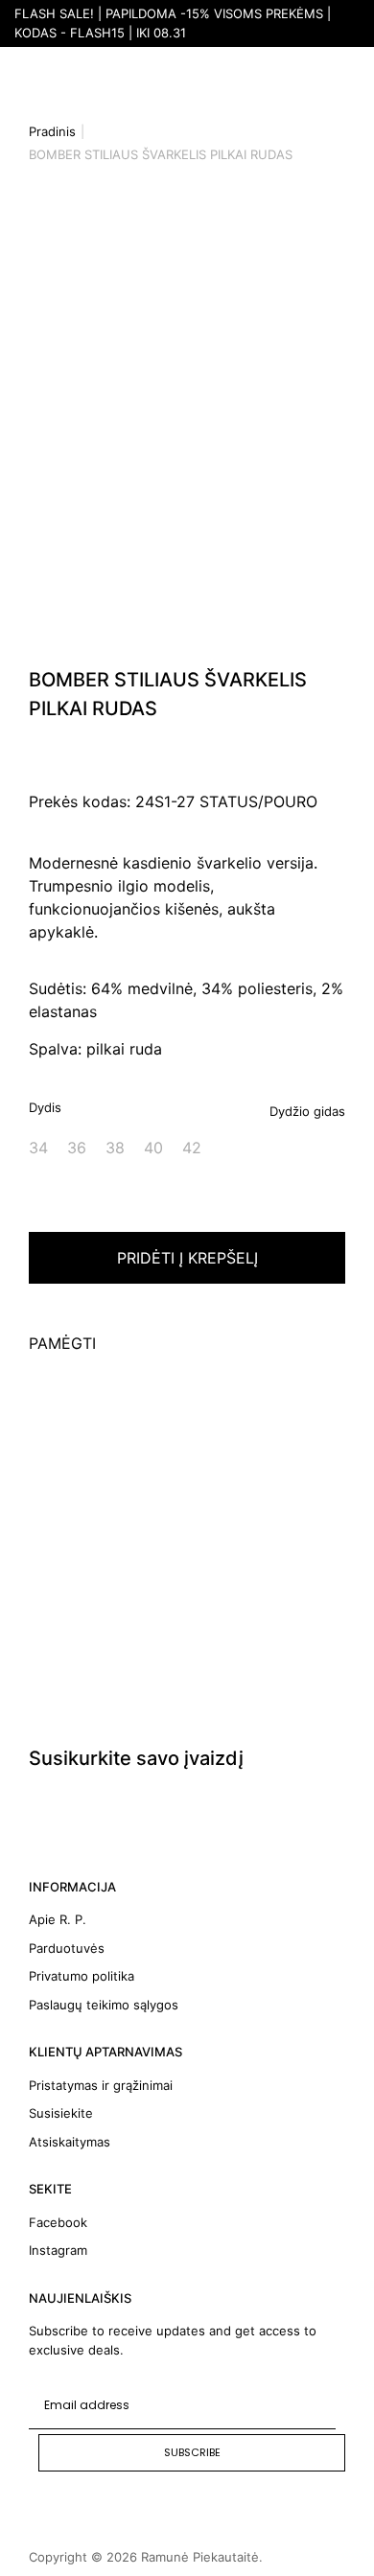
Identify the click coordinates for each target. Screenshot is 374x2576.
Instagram (58, 2250)
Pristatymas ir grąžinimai (101, 2085)
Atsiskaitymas (70, 2142)
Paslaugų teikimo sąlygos (104, 2005)
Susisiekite (61, 2113)
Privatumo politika (82, 1976)
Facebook (58, 2222)
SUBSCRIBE (192, 2452)
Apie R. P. (58, 1919)
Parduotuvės (67, 1948)
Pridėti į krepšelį (187, 1258)
